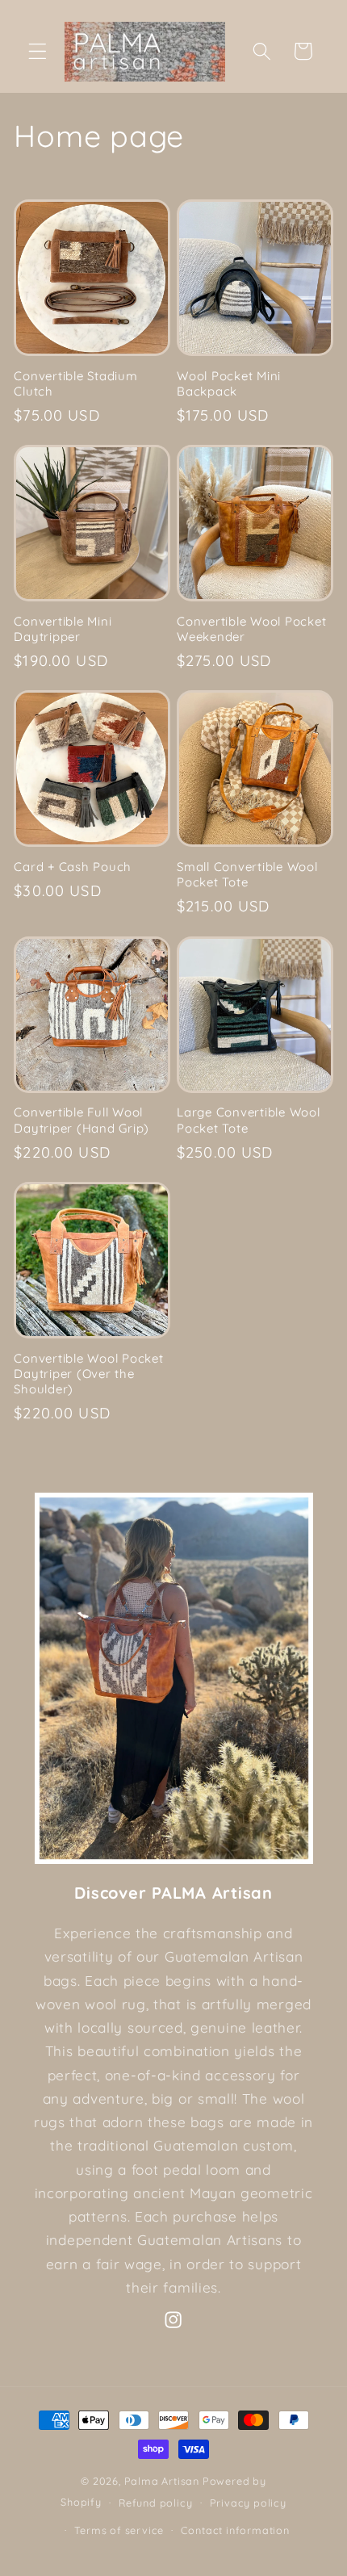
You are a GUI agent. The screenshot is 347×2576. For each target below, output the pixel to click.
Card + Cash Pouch (73, 867)
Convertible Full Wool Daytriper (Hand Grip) (82, 1120)
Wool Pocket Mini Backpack (229, 383)
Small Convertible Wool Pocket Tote (247, 874)
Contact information (235, 2530)
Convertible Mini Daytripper (63, 629)
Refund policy (155, 2503)
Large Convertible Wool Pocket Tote (249, 1120)
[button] (38, 51)
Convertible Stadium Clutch (75, 383)
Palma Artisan (162, 2481)
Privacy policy (248, 2503)
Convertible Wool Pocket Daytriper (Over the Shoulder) (88, 1374)
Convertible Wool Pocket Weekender (251, 629)
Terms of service (119, 2530)
